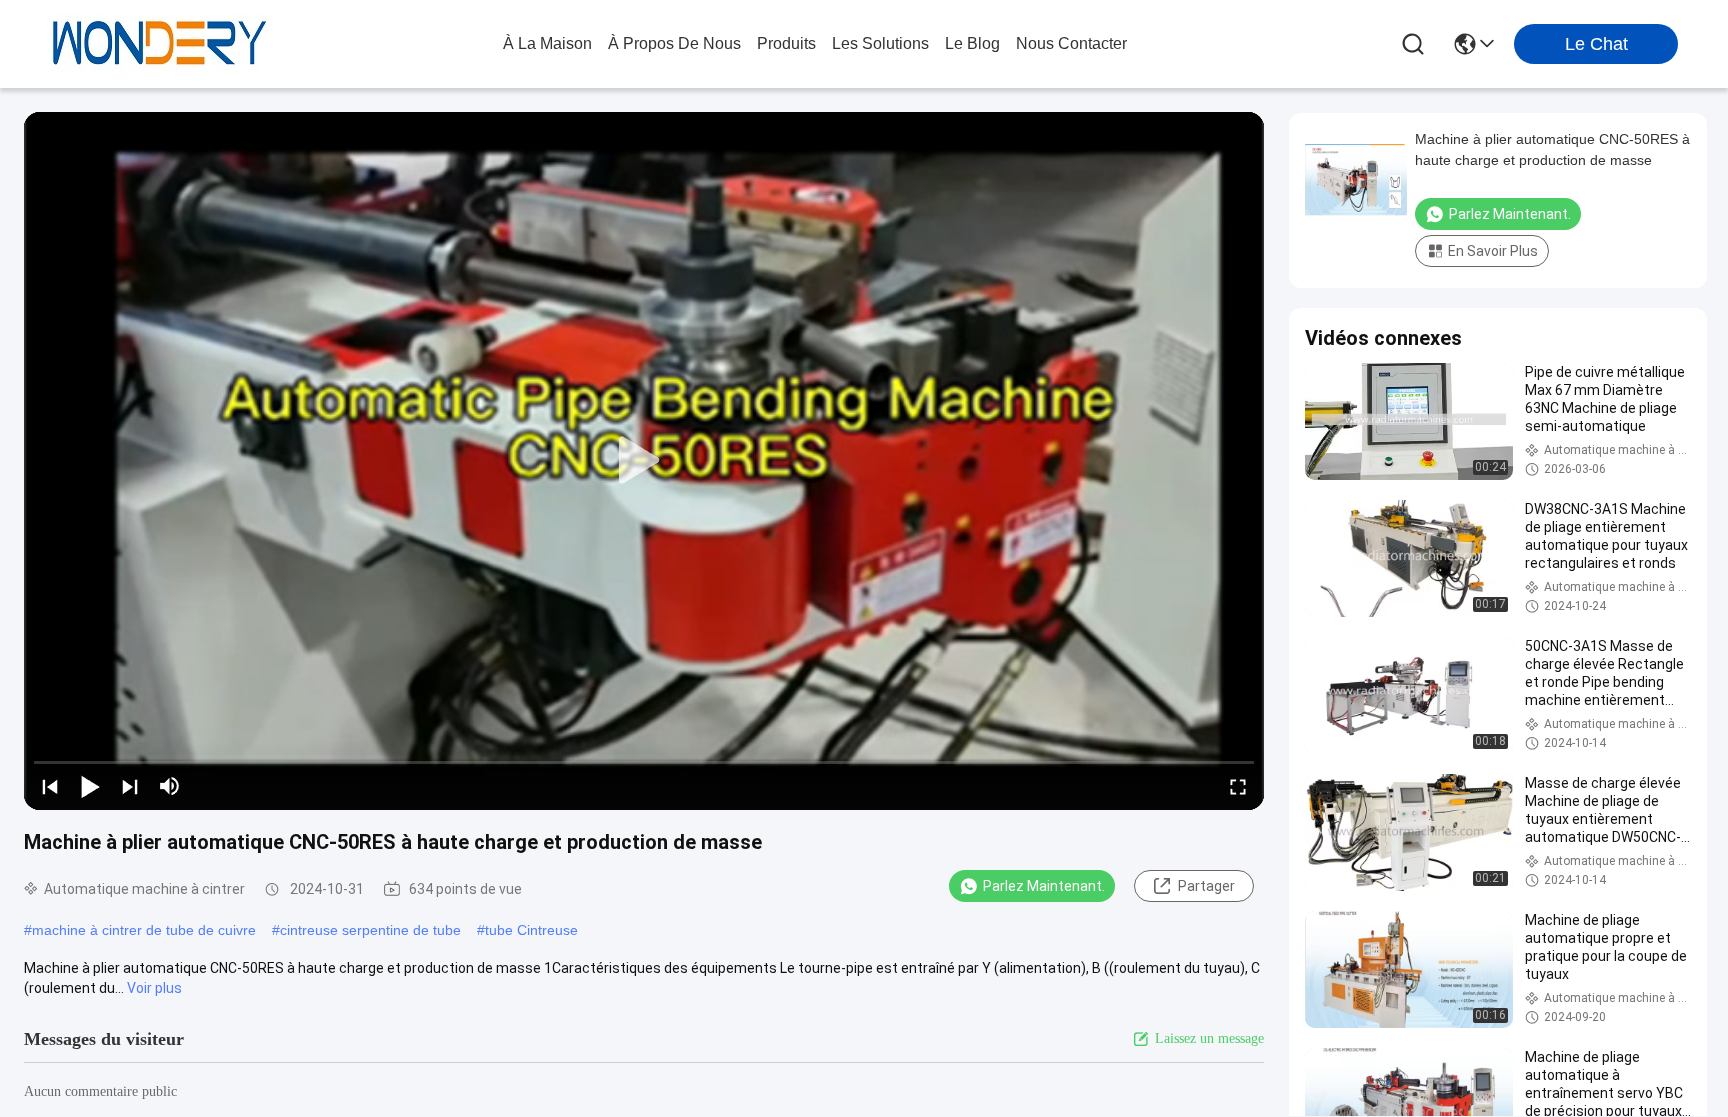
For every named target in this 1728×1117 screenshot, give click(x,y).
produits (786, 43)
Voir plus (154, 988)
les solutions (880, 43)
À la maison (547, 43)
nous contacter (1071, 43)
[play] (644, 461)
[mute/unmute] (170, 786)
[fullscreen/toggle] (1238, 786)
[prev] (50, 786)
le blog (972, 43)
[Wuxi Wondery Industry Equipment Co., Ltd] (160, 44)
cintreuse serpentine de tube (370, 930)
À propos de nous (674, 43)
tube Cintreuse (531, 930)
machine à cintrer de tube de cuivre (144, 930)
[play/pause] (90, 786)
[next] (130, 786)
